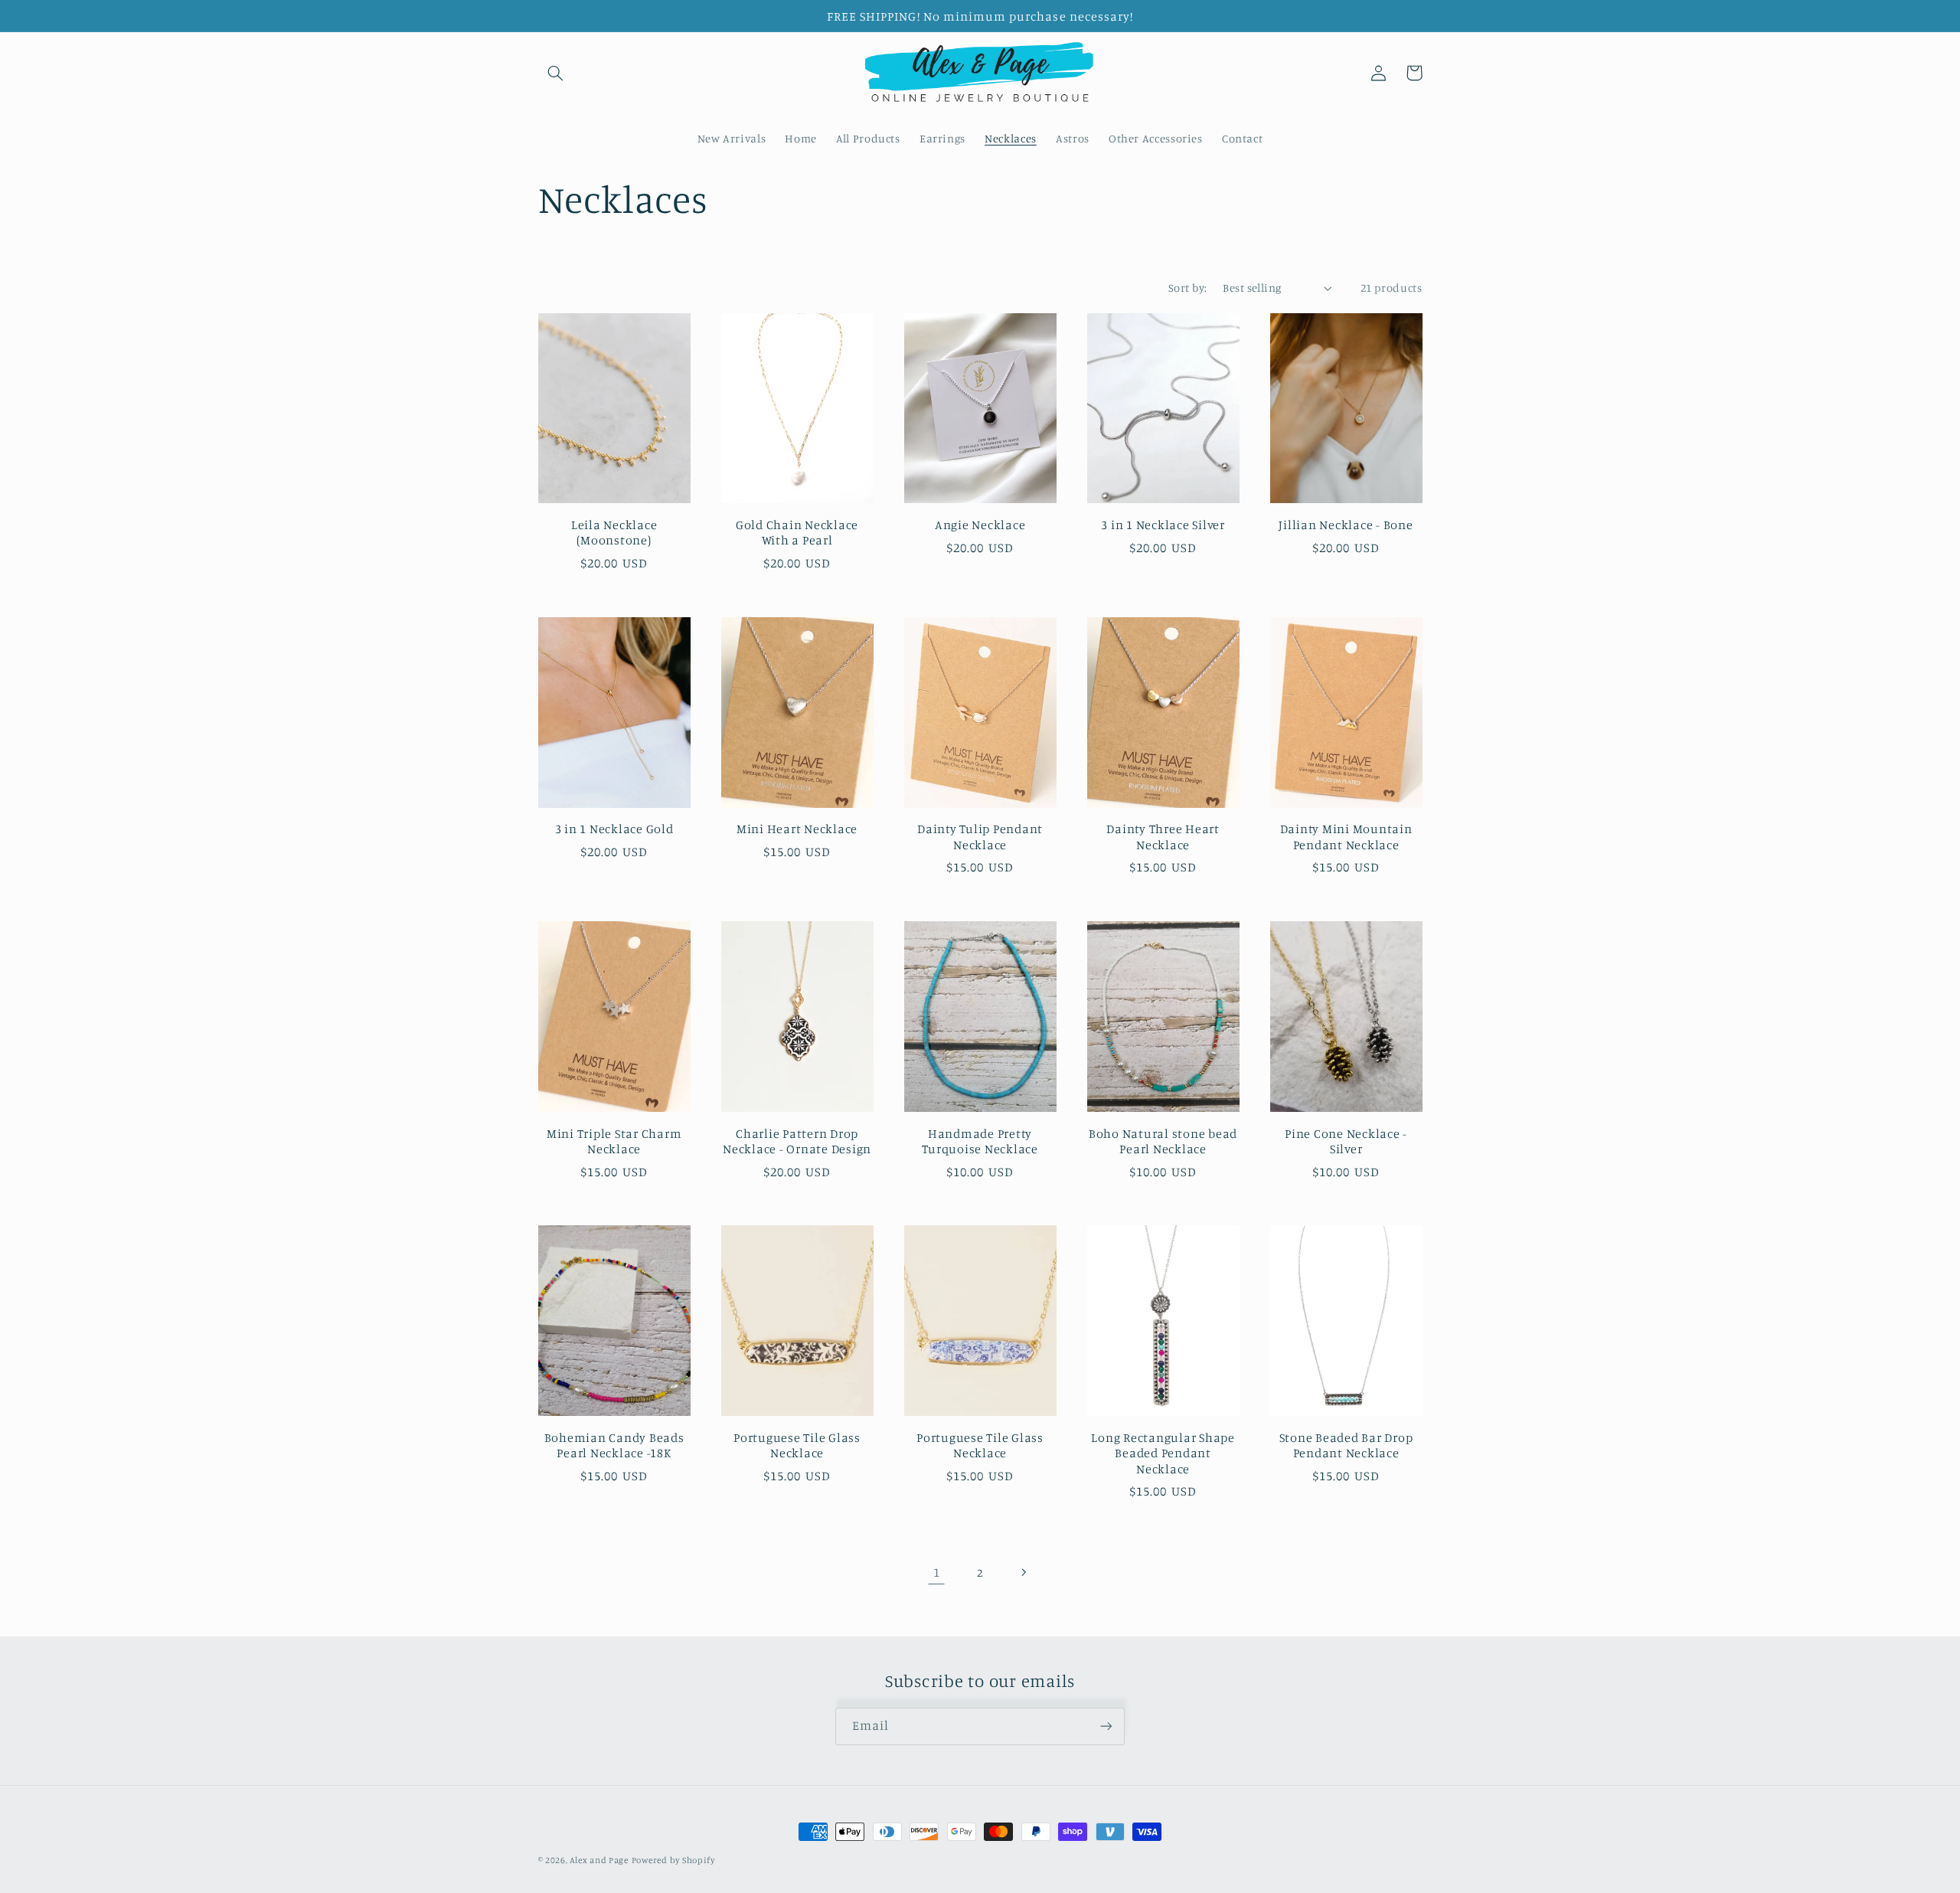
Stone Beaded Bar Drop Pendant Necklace (1346, 1445)
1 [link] (937, 1572)
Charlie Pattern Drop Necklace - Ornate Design (797, 1141)
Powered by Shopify (673, 1860)
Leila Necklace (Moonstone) (614, 532)
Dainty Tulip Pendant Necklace (980, 836)
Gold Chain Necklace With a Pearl (797, 532)
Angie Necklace (980, 525)
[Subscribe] (1106, 1726)
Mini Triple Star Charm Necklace (614, 1141)
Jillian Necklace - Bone (1346, 525)
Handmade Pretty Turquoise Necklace (980, 1141)
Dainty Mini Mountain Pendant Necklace (1346, 836)
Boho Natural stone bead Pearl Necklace (1163, 1141)
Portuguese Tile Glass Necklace (797, 1445)
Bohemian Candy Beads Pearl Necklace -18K (614, 1445)
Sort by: (1187, 288)
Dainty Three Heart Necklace (1163, 836)
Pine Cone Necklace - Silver (1346, 1141)
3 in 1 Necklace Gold (614, 829)
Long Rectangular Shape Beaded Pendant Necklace (1163, 1453)
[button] (556, 73)
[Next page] (1024, 1572)
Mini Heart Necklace (797, 829)
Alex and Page (599, 1860)
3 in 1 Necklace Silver (1163, 525)
